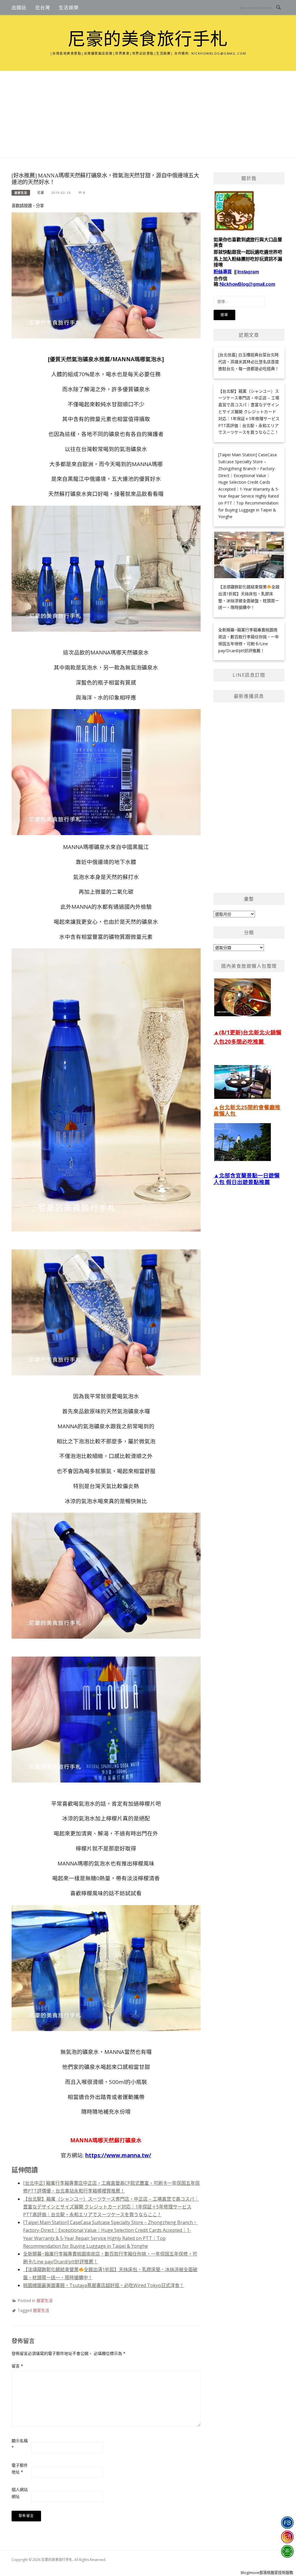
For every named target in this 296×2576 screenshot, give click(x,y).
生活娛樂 (69, 8)
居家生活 (21, 193)
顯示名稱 (20, 2444)
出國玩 (19, 8)
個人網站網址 (20, 2493)
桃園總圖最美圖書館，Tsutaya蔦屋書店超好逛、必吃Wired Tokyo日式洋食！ (104, 2285)
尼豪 (41, 193)
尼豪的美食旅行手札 (148, 39)
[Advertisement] (148, 114)
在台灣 (43, 8)
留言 (17, 2366)
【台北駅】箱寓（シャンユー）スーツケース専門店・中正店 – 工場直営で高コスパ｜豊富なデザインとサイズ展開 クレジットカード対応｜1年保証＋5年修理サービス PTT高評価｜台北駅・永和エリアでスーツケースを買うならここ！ (111, 2207)
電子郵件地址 (20, 2469)
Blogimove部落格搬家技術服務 (267, 2573)
